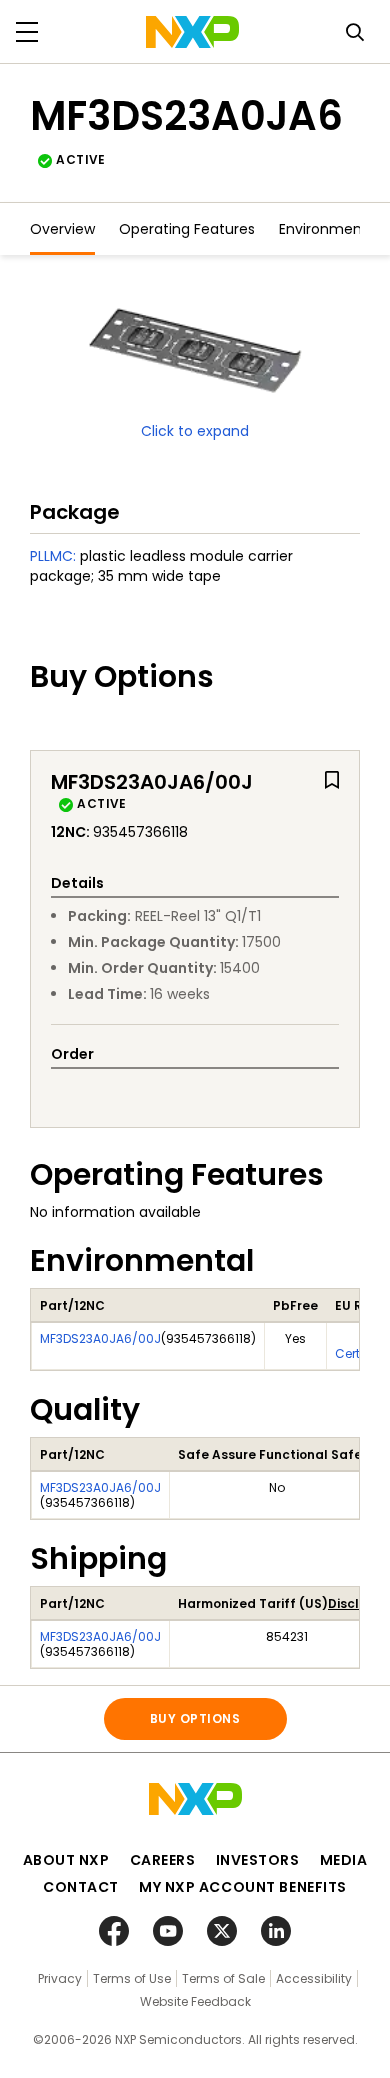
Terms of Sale (223, 1978)
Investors (258, 1860)
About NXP (66, 1860)
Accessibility (314, 1978)
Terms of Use (132, 1978)
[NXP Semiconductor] (192, 32)
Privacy (60, 1978)
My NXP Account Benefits (243, 1887)
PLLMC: (53, 556)
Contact (81, 1887)
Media (344, 1860)
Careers (163, 1860)
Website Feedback (195, 2001)
